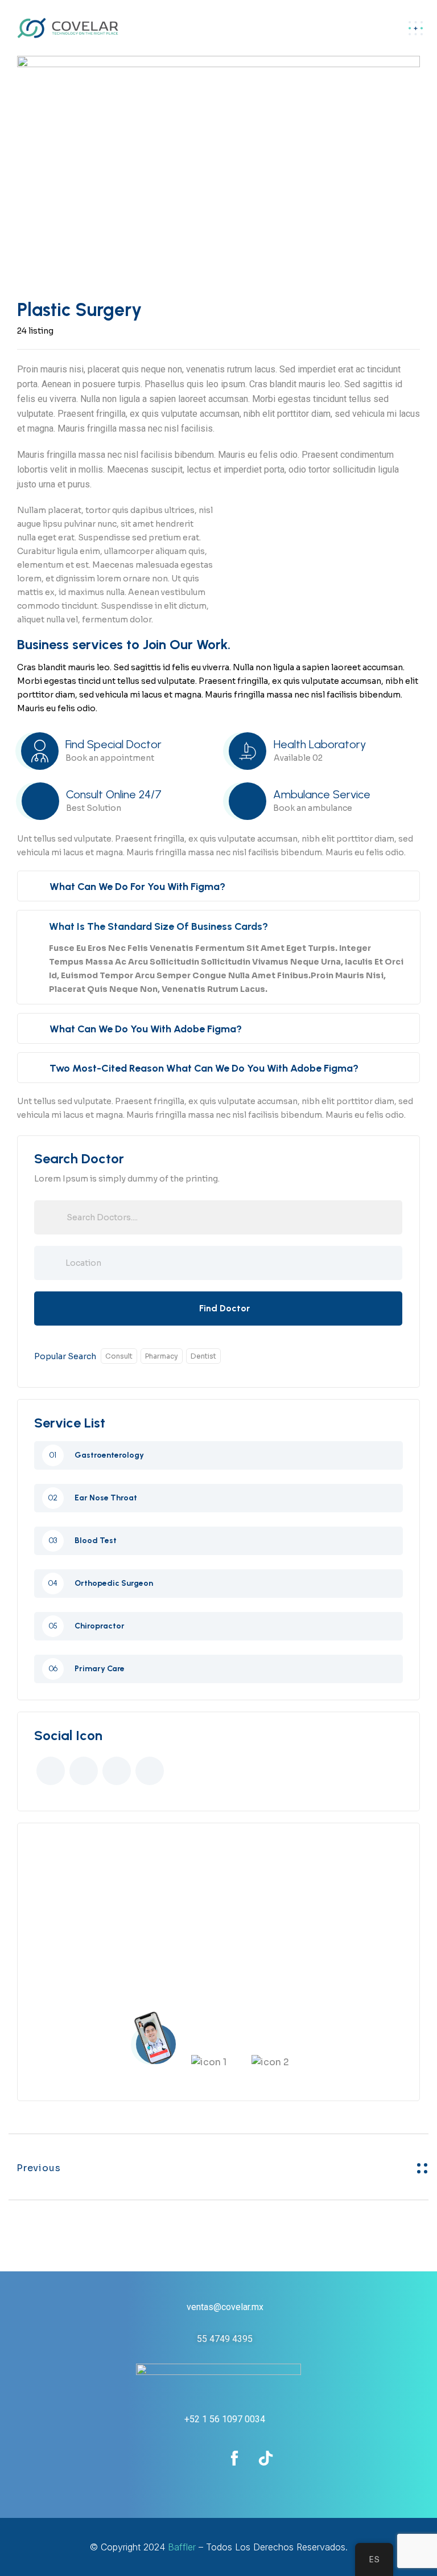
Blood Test (96, 1541)
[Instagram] (172, 2458)
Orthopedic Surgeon (114, 1584)
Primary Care (100, 1669)
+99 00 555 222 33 (236, 1963)
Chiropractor (100, 1626)
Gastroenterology (109, 1455)
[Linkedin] (203, 2458)
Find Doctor (224, 1308)
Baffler (182, 2547)
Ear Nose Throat (106, 1498)
